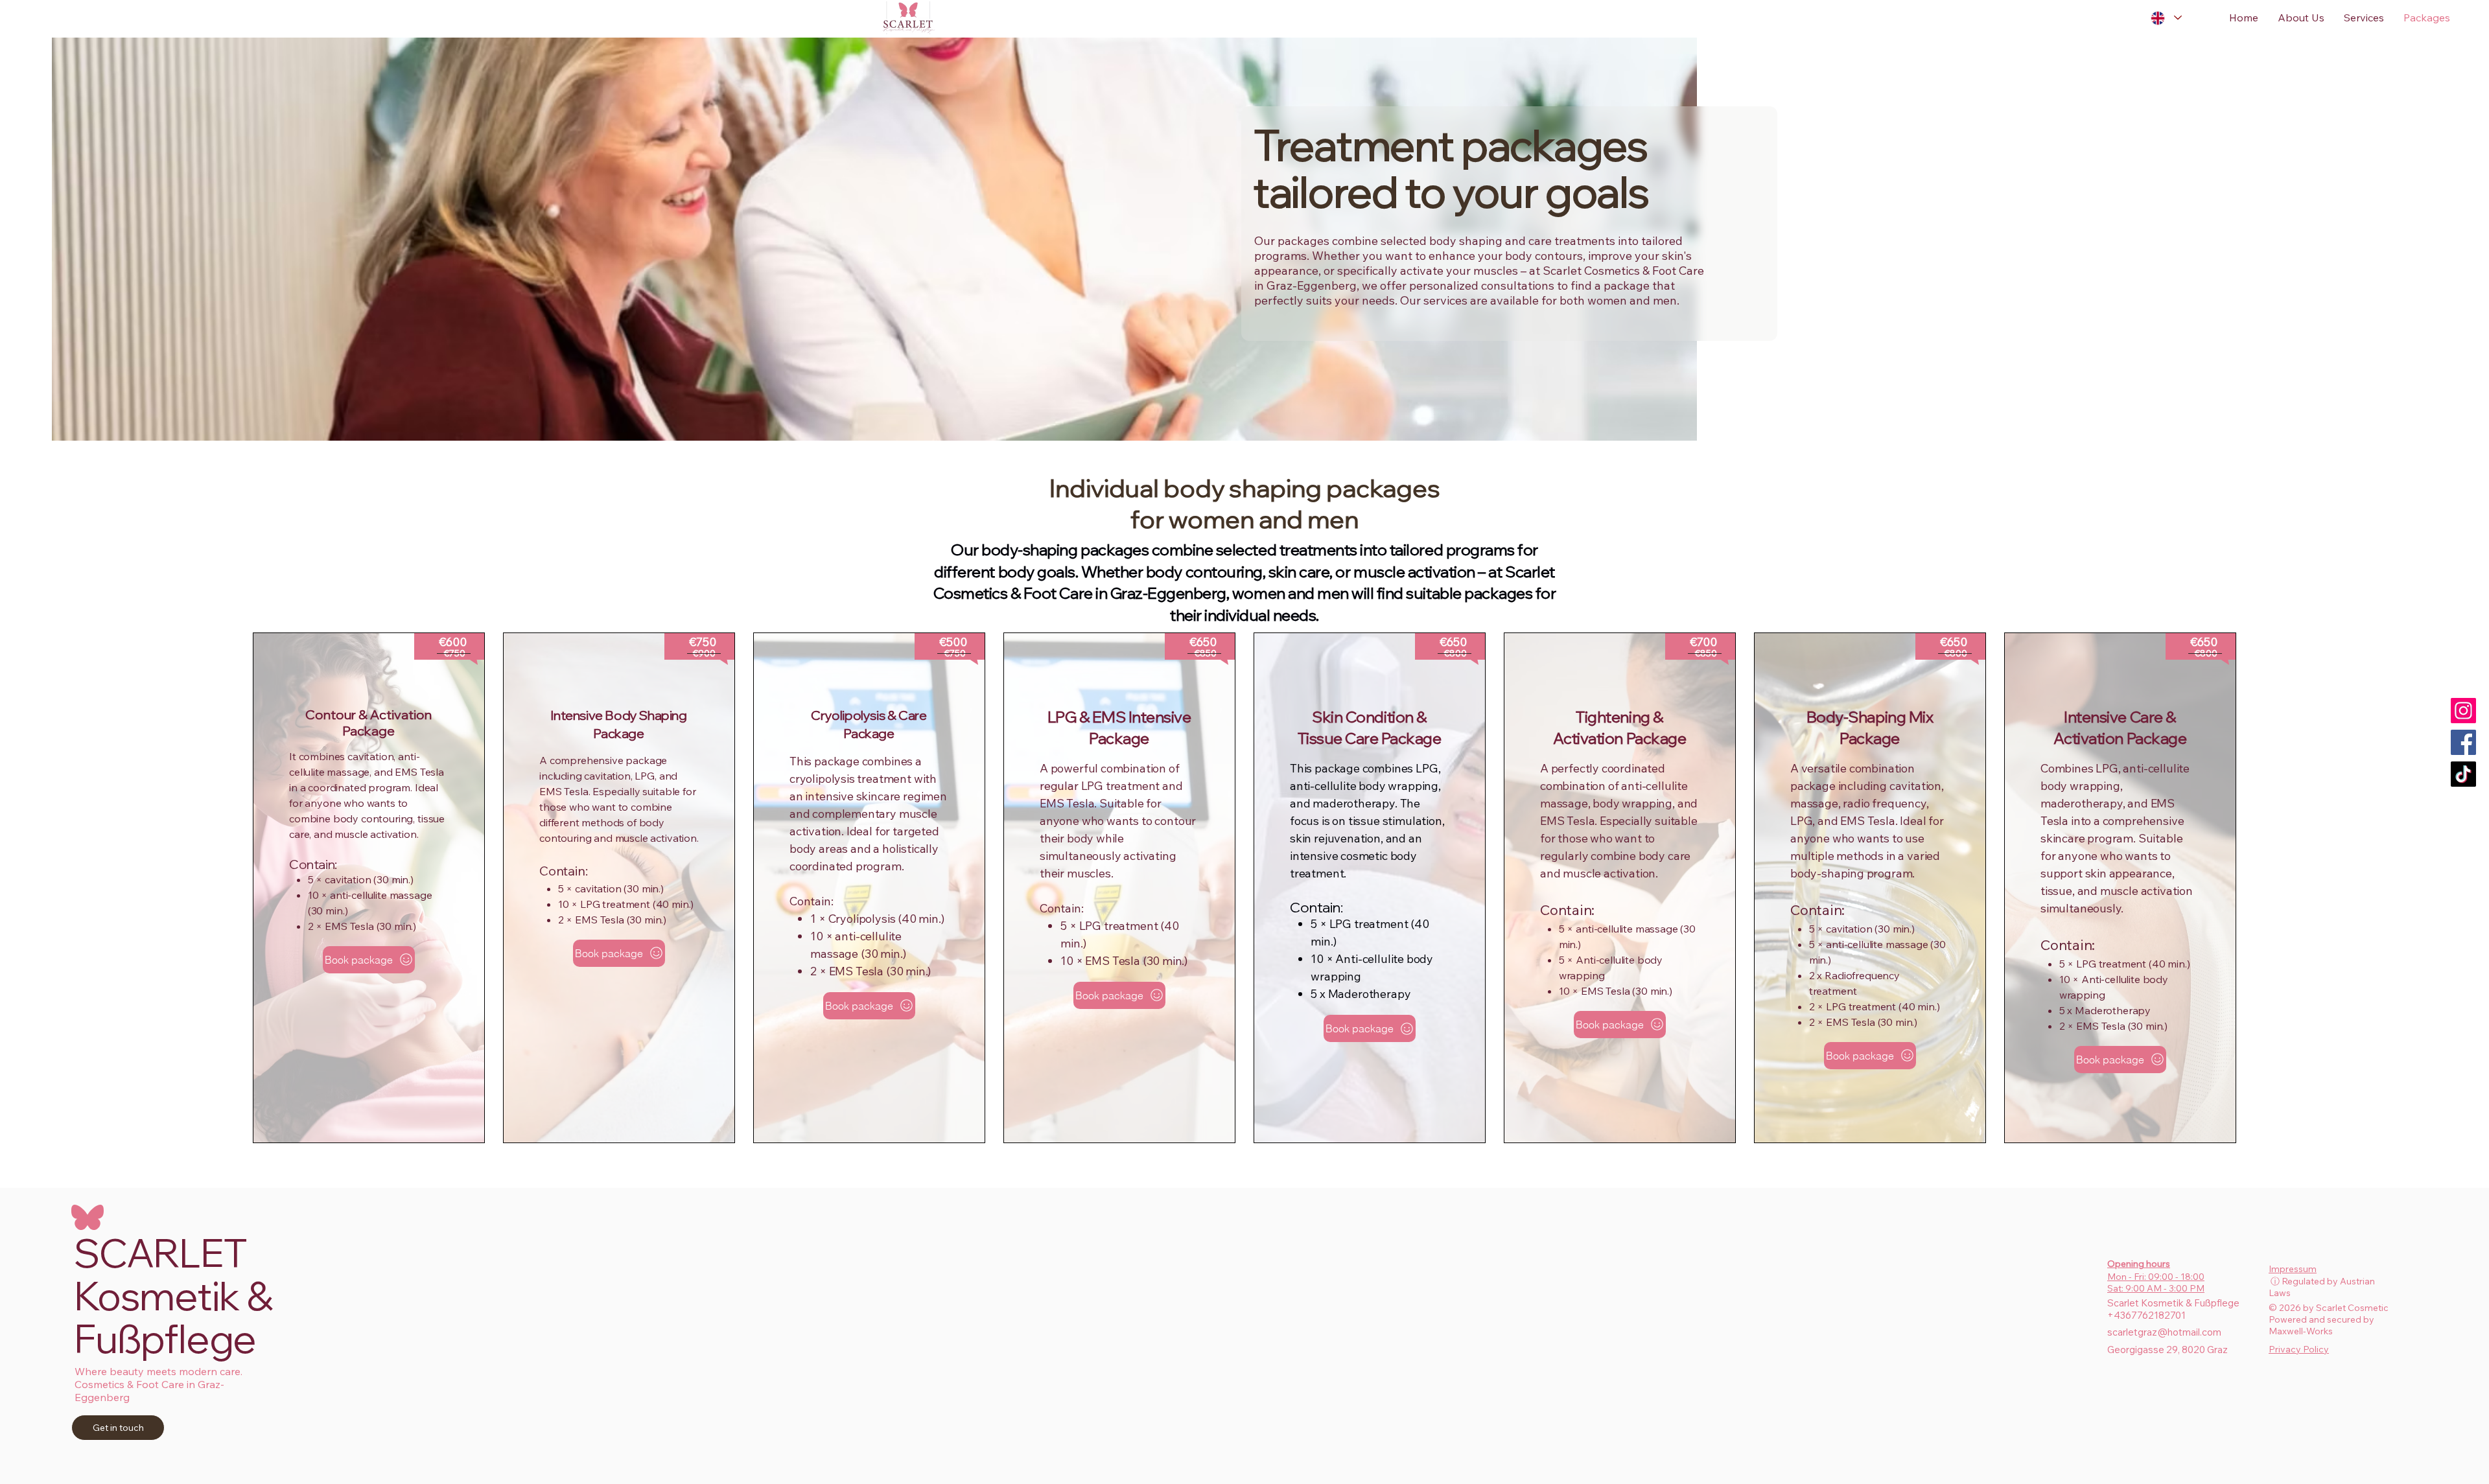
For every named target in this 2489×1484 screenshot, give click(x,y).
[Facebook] (2463, 742)
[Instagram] (2463, 711)
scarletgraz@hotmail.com (2164, 1332)
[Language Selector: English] (2166, 18)
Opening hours (2139, 1264)
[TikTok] (2463, 774)
